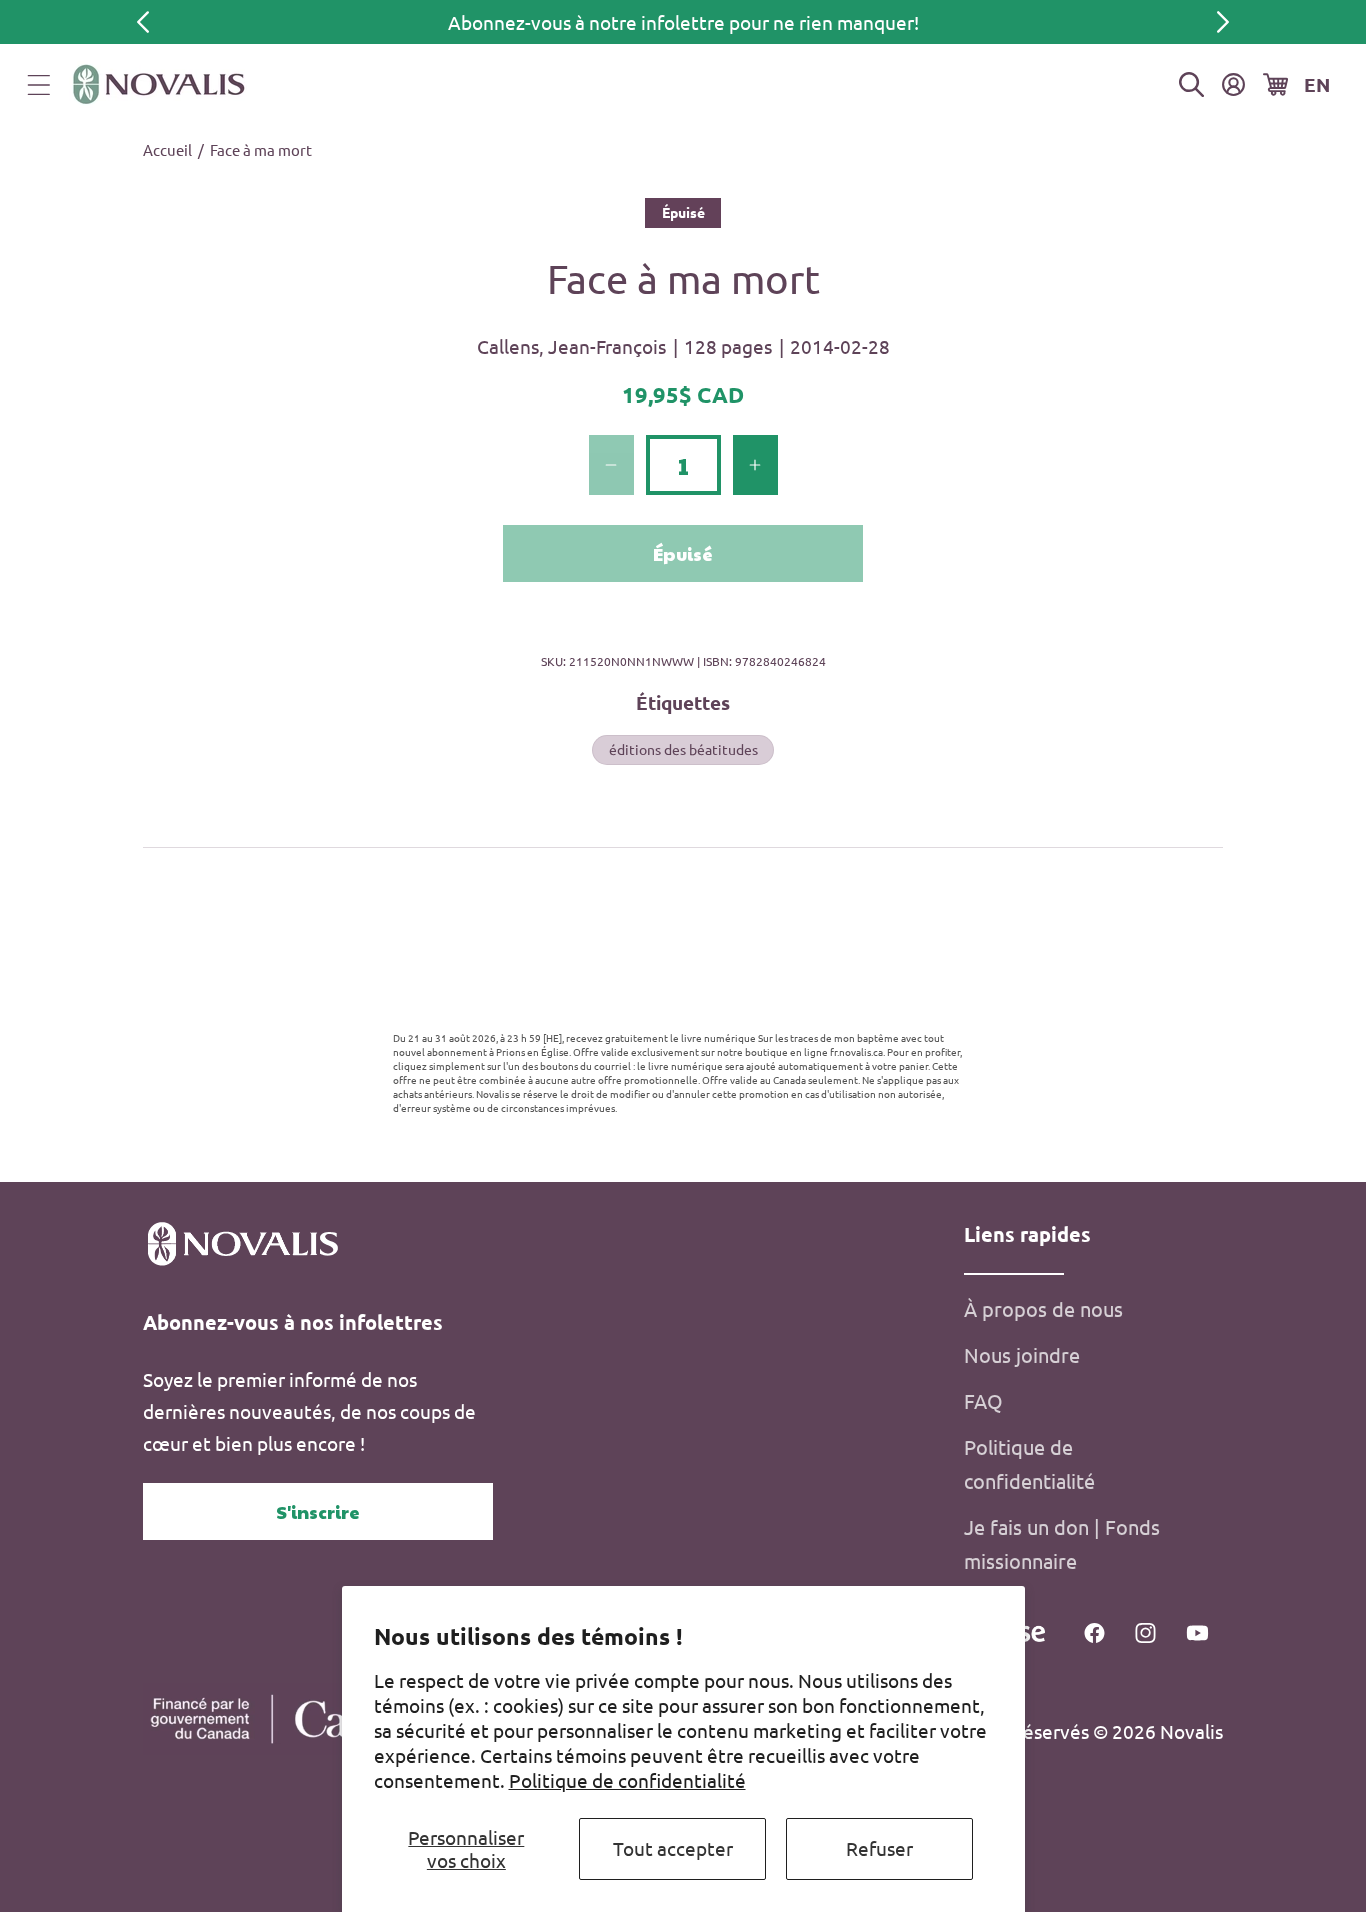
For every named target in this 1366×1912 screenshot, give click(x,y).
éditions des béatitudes (683, 749)
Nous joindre (1022, 1354)
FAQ (983, 1400)
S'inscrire (318, 1511)
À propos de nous (1043, 1308)
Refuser (879, 1848)
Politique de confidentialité (627, 1780)
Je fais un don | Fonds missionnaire (1062, 1543)
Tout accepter (673, 1848)
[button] (39, 85)
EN (1317, 84)
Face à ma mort (261, 149)
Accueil (167, 149)
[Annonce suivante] (1223, 22)
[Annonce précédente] (143, 22)
